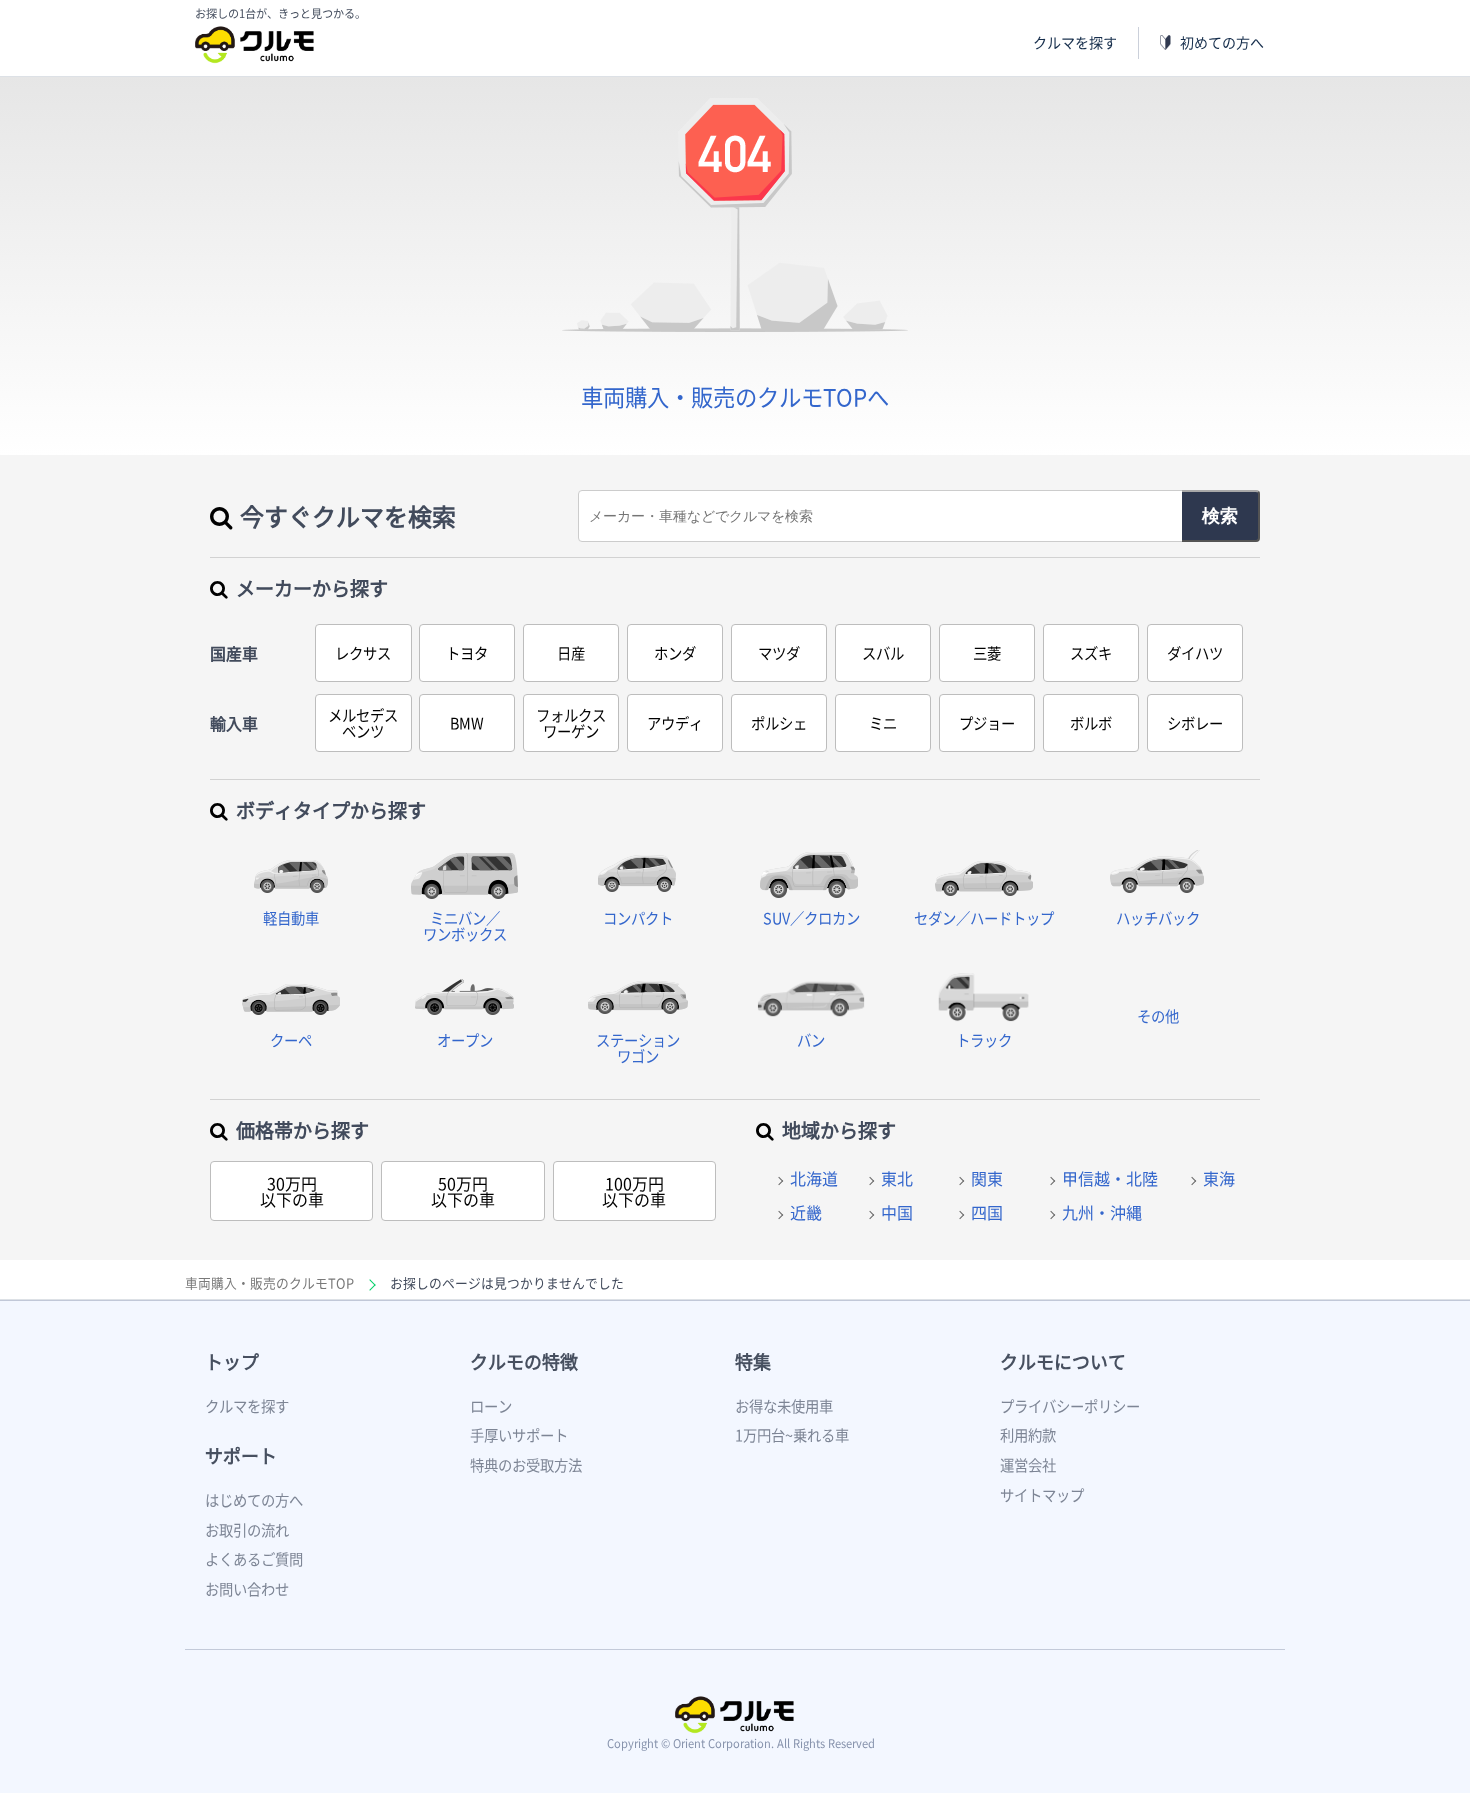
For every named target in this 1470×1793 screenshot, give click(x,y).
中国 (897, 1212)
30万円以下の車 (292, 1191)
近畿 (806, 1212)
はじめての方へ (254, 1500)
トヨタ (467, 653)
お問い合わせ (247, 1589)
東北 (897, 1178)
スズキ (1091, 653)
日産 (571, 653)
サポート (241, 1455)
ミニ (883, 723)
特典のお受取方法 (526, 1465)
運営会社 (1028, 1465)
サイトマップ (1042, 1495)
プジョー (987, 723)
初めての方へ (1222, 42)
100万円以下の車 (634, 1191)
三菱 (987, 653)
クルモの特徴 (524, 1361)
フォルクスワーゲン (571, 723)
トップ (232, 1361)
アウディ (675, 723)
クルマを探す (1075, 42)
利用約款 (1028, 1435)
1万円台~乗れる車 (792, 1435)
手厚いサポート (519, 1435)
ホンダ (675, 653)
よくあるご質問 (254, 1559)
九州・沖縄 (1102, 1212)
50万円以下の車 (463, 1191)
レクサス (363, 653)
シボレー (1195, 723)
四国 (987, 1212)
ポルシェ (779, 723)
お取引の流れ (247, 1530)
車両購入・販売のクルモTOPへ (735, 396)
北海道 (814, 1178)
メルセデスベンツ (363, 723)
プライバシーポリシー (1070, 1406)
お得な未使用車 (784, 1406)
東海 (1219, 1178)
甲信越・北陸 (1110, 1178)
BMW (467, 723)
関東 (987, 1178)
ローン (491, 1406)
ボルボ (1091, 723)
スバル (883, 653)
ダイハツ (1195, 653)
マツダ (779, 653)
